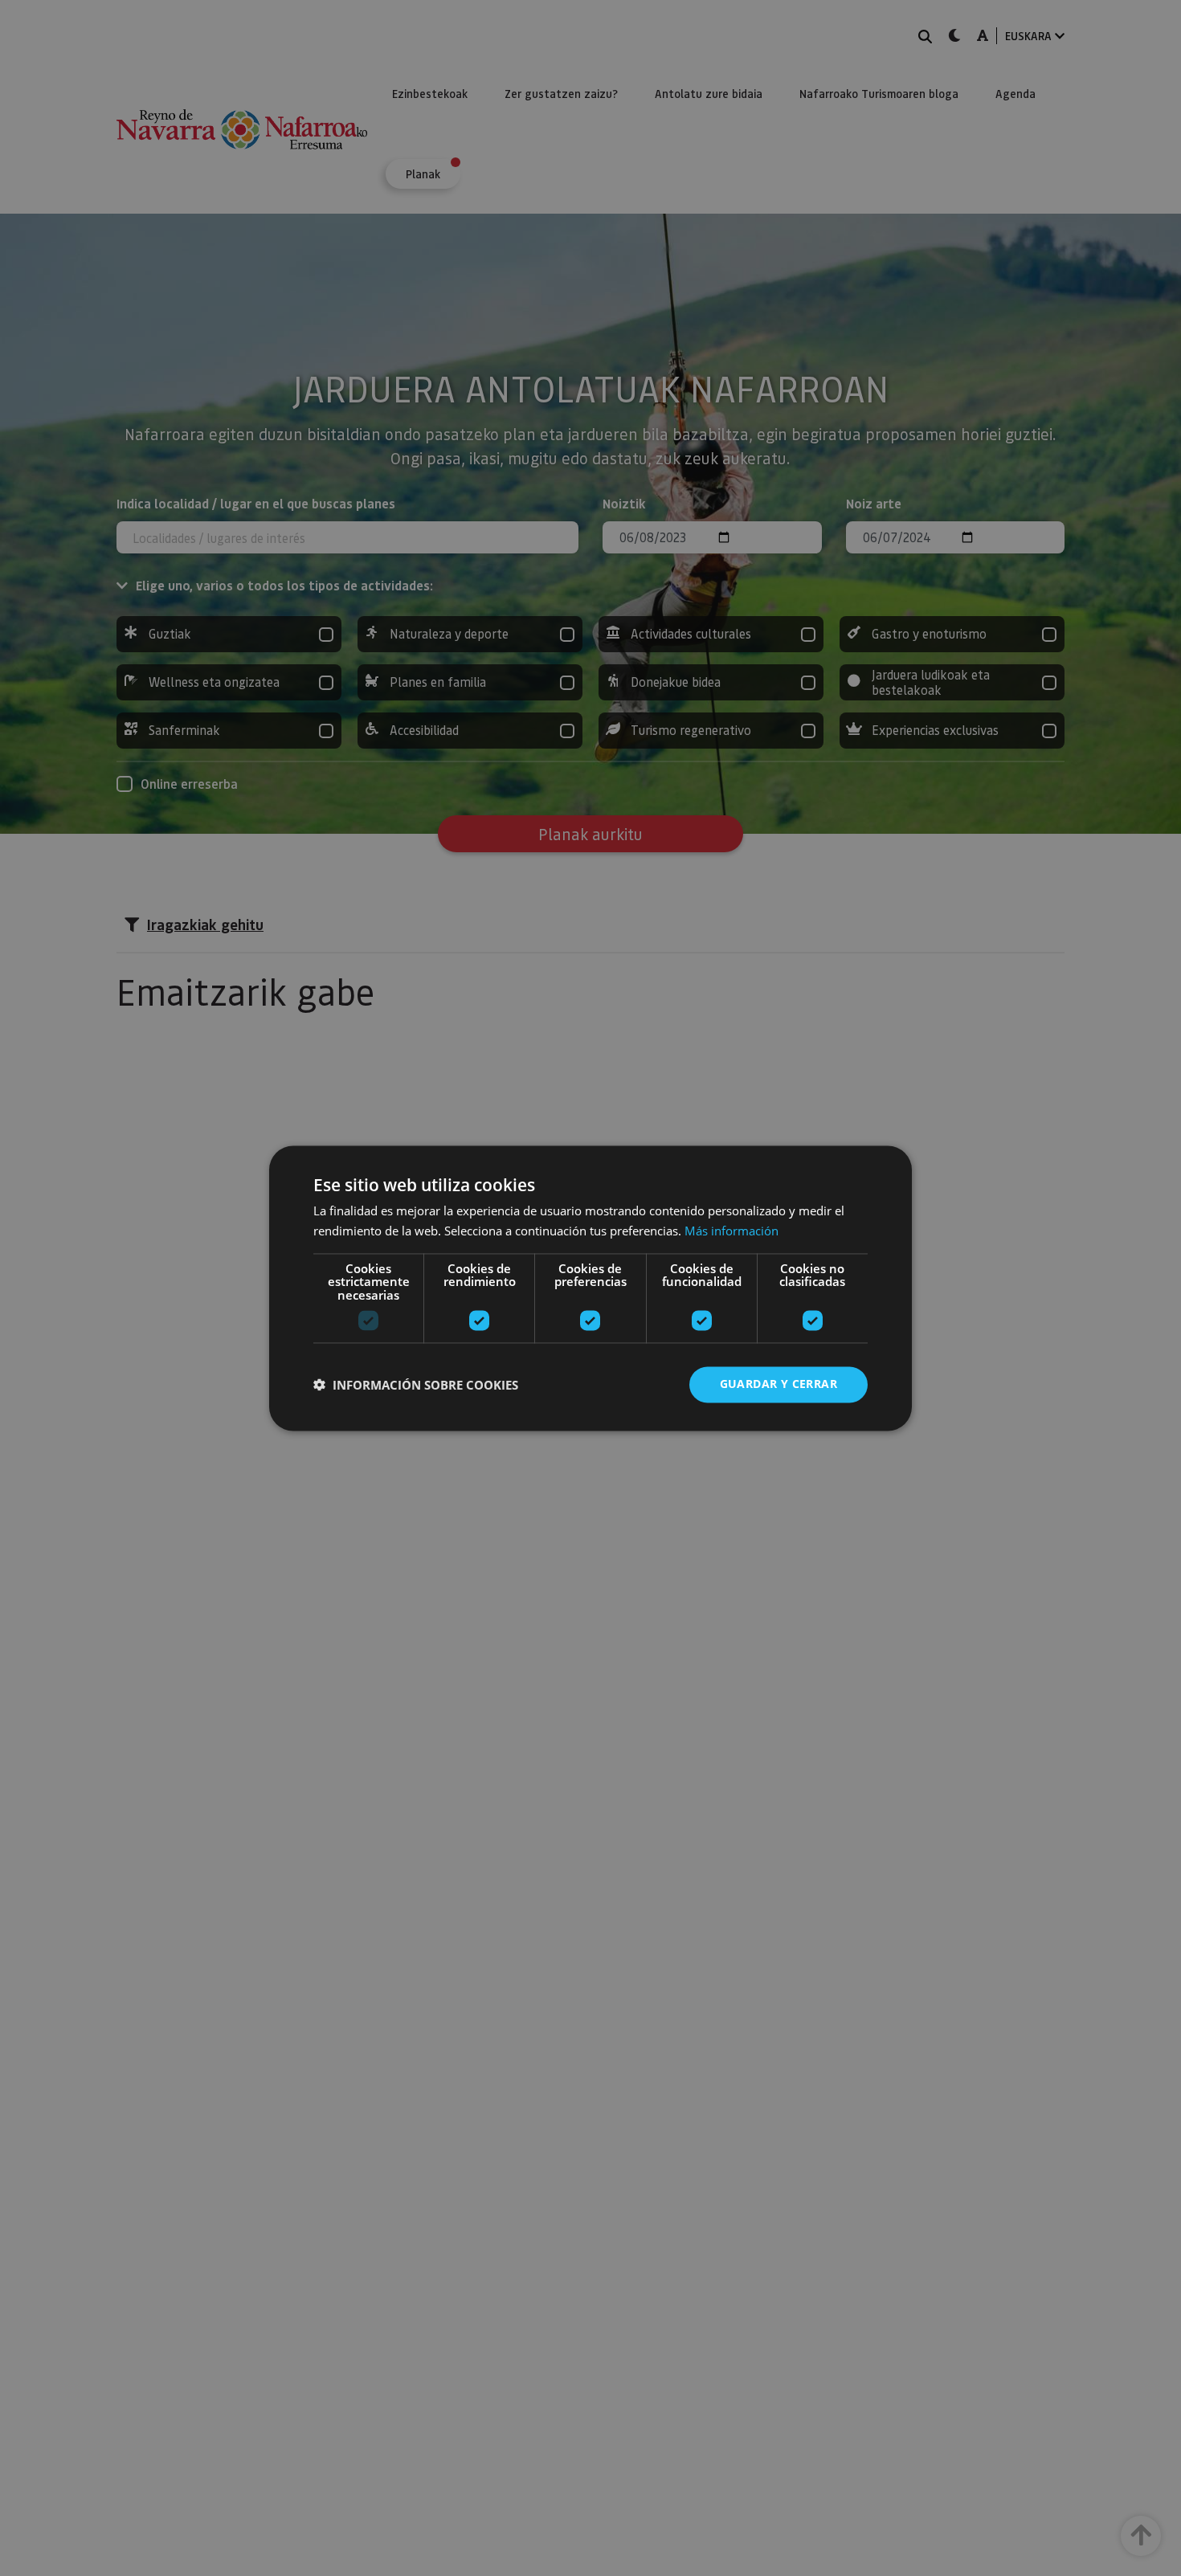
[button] (416, 1385)
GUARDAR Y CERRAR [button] (778, 1384)
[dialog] (590, 1288)
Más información (731, 1231)
